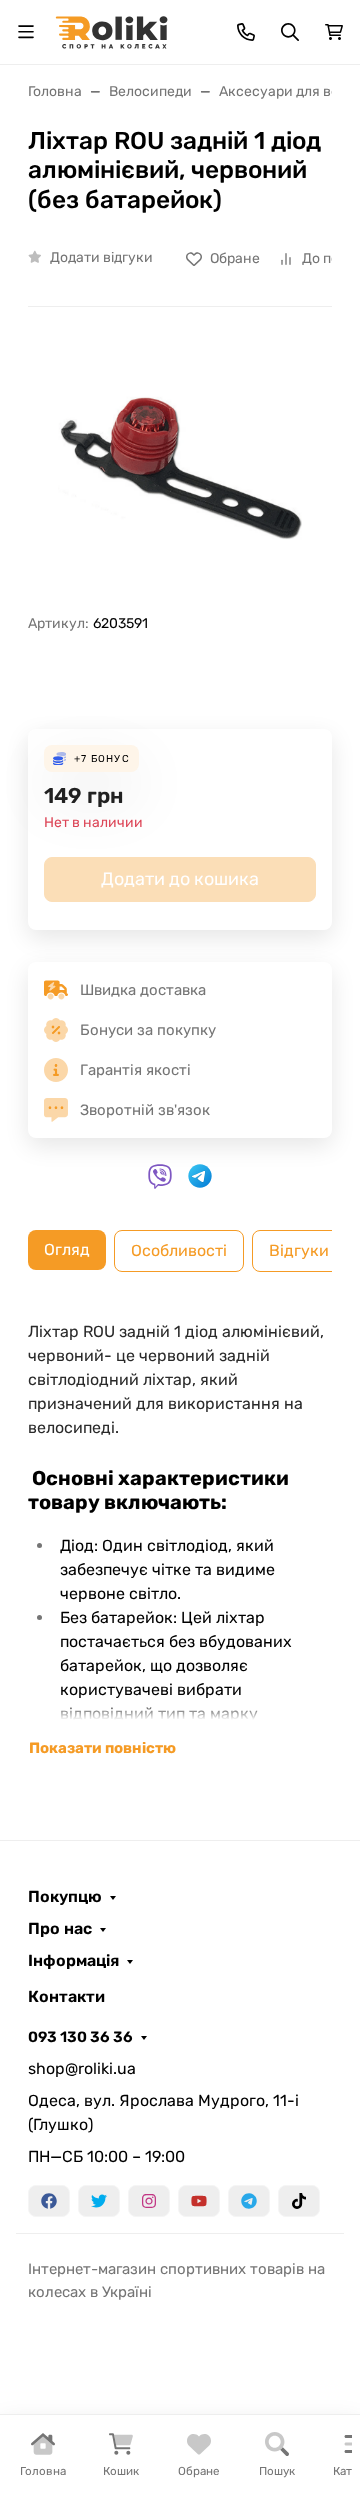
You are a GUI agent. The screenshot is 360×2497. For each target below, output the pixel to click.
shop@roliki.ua (82, 2068)
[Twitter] (99, 2201)
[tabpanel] (180, 1540)
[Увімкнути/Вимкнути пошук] (290, 32)
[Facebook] (49, 2201)
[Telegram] (249, 2201)
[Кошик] (334, 32)
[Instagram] (149, 2201)
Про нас (60, 1929)
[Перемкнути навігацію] (26, 32)
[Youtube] (199, 2201)
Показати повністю (102, 1748)
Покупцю (65, 1897)
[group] (180, 468)
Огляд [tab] (67, 1249)
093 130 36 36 (80, 2037)
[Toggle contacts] (246, 32)
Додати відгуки (101, 257)
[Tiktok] (299, 2201)
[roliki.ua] (111, 30)
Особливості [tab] (179, 1250)
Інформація (73, 1961)
